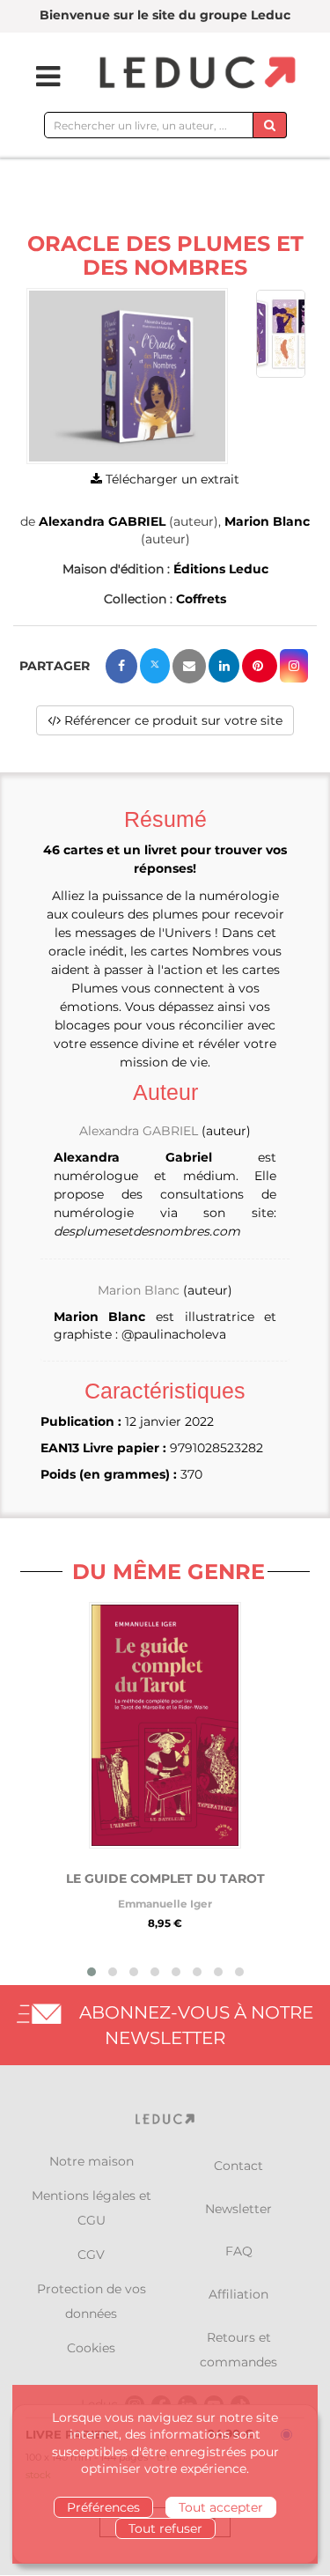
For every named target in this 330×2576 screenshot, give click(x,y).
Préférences (103, 2507)
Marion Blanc (267, 521)
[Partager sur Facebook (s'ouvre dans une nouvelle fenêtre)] (121, 666)
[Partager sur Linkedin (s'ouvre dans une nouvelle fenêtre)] (224, 666)
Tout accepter (221, 2507)
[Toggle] (37, 77)
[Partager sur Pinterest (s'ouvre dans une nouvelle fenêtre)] (260, 666)
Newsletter (238, 2209)
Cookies (91, 2348)
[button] (127, 376)
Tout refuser (165, 2528)
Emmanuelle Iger (165, 1904)
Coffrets (201, 599)
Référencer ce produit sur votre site (172, 720)
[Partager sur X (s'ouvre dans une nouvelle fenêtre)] (155, 666)
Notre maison (92, 2161)
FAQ (239, 2251)
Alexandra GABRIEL (102, 521)
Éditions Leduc (221, 569)
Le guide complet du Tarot (165, 1878)
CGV (91, 2255)
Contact (238, 2166)
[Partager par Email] (189, 666)
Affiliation (238, 2294)
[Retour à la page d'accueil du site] (195, 74)
